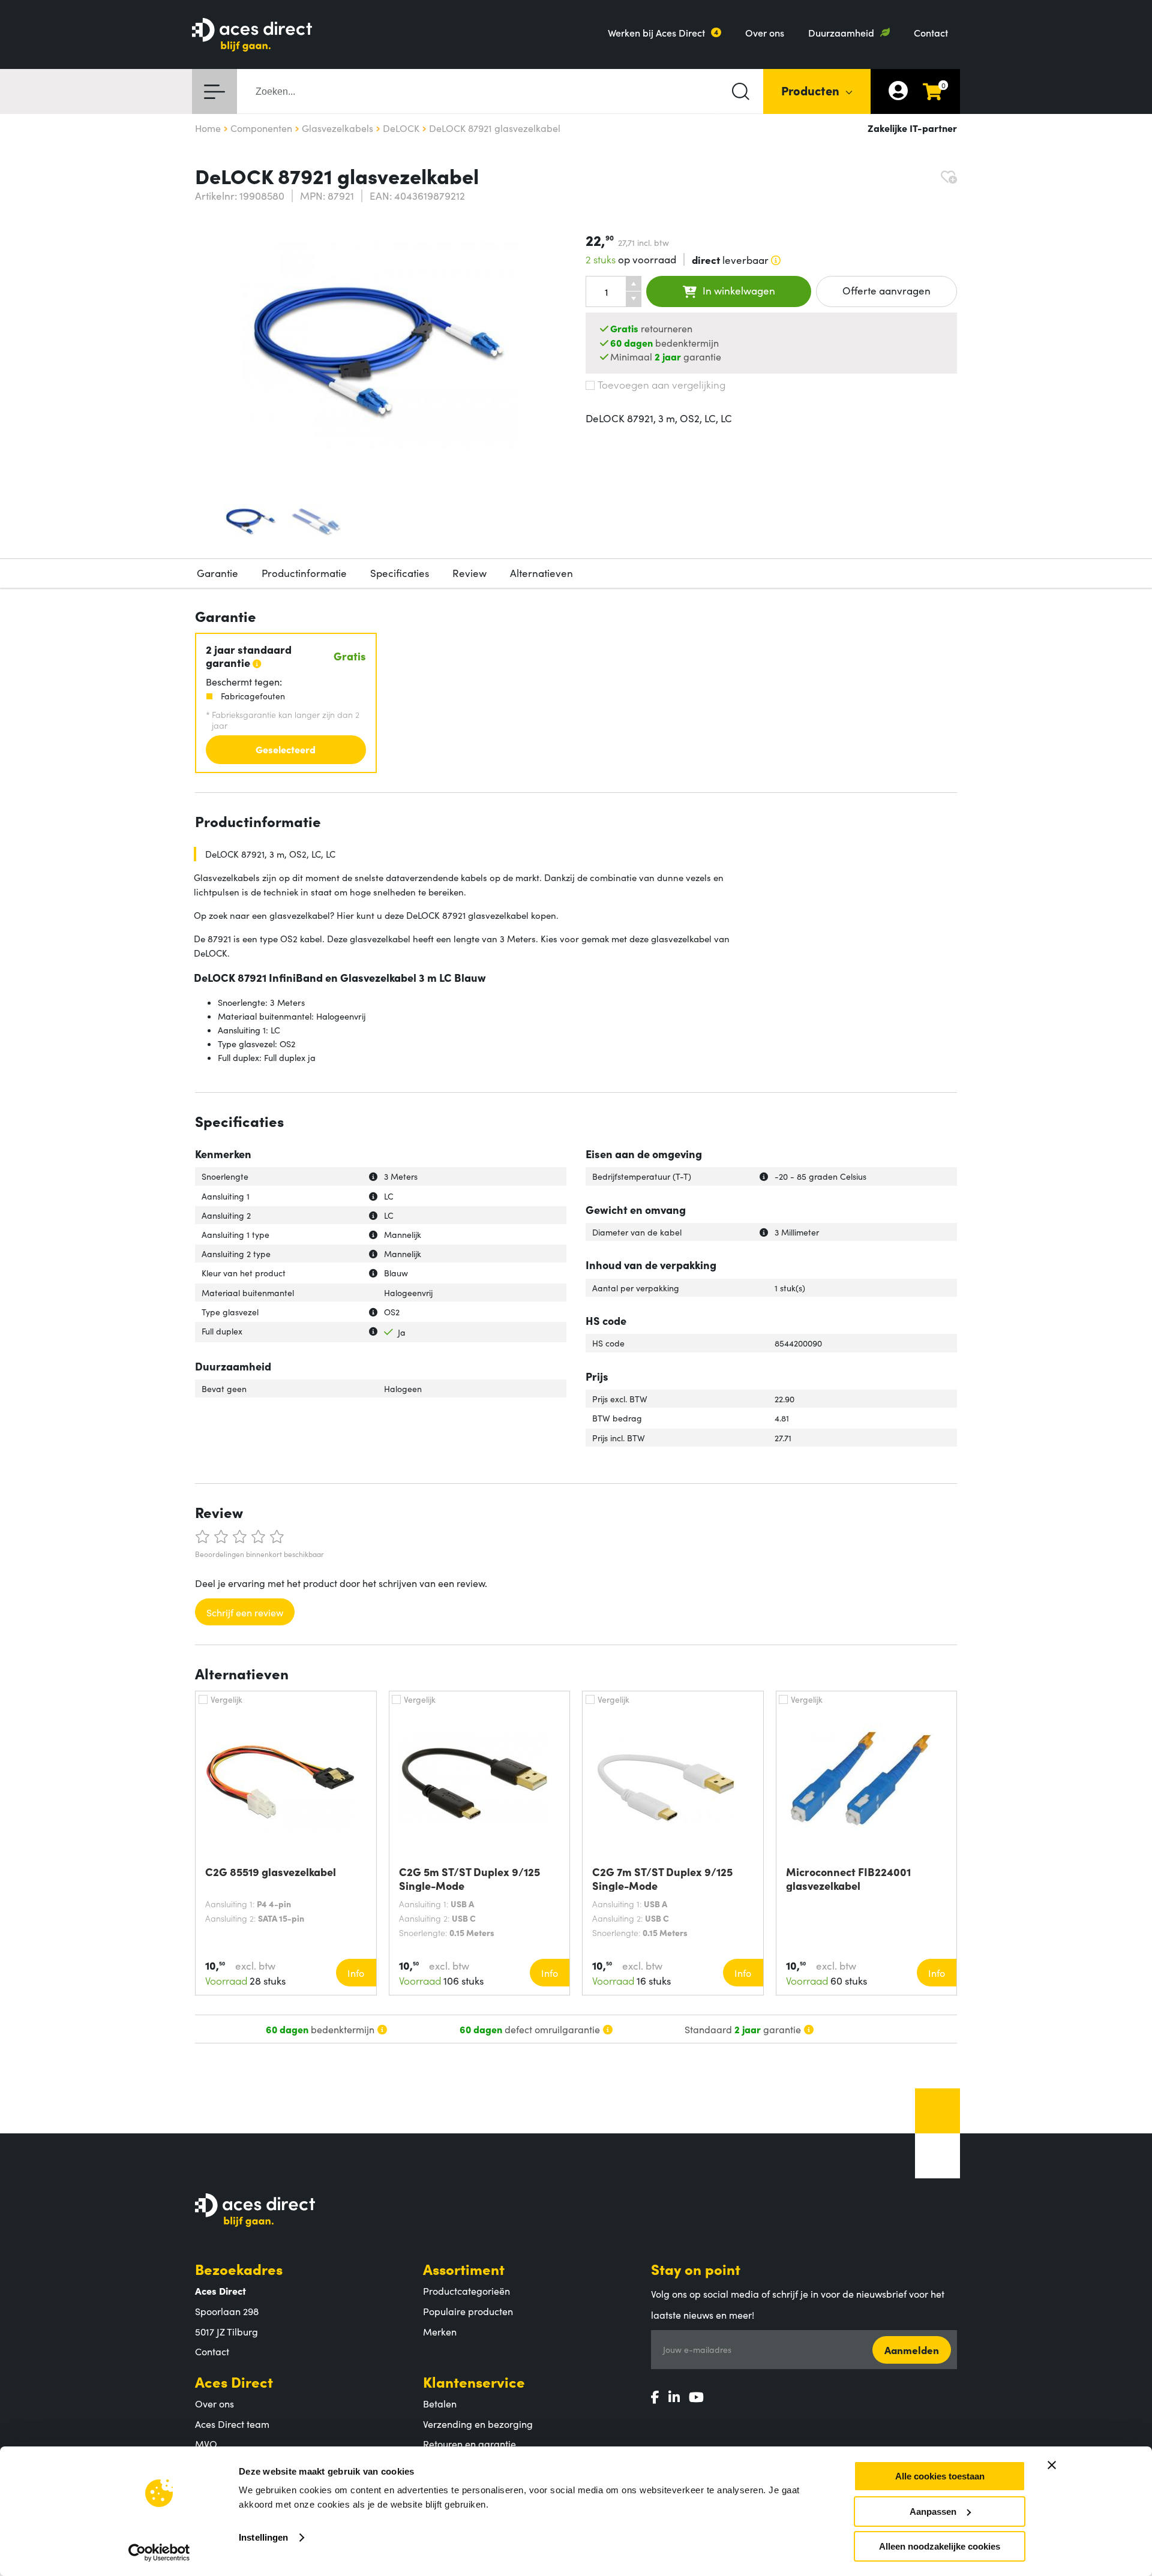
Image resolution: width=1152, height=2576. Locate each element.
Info (356, 1973)
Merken (440, 2331)
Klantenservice (474, 2381)
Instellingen (263, 2537)
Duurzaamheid (841, 32)
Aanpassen (933, 2512)
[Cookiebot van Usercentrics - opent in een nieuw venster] (159, 2553)
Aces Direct (234, 2381)
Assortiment (464, 2269)
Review (469, 573)
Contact (931, 32)
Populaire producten (468, 2311)
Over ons (765, 32)
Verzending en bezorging (478, 2424)
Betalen (440, 2403)
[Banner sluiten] (1052, 2465)
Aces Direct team (232, 2424)
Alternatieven (541, 573)
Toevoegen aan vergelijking (661, 384)
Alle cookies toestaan (940, 2476)
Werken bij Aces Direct (656, 32)
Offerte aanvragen (886, 290)
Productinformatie (304, 573)
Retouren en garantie (469, 2443)
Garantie (217, 573)
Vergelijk (226, 1699)
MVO (206, 2443)
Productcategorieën (466, 2291)
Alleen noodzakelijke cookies (940, 2546)
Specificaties (400, 573)
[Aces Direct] (252, 36)
